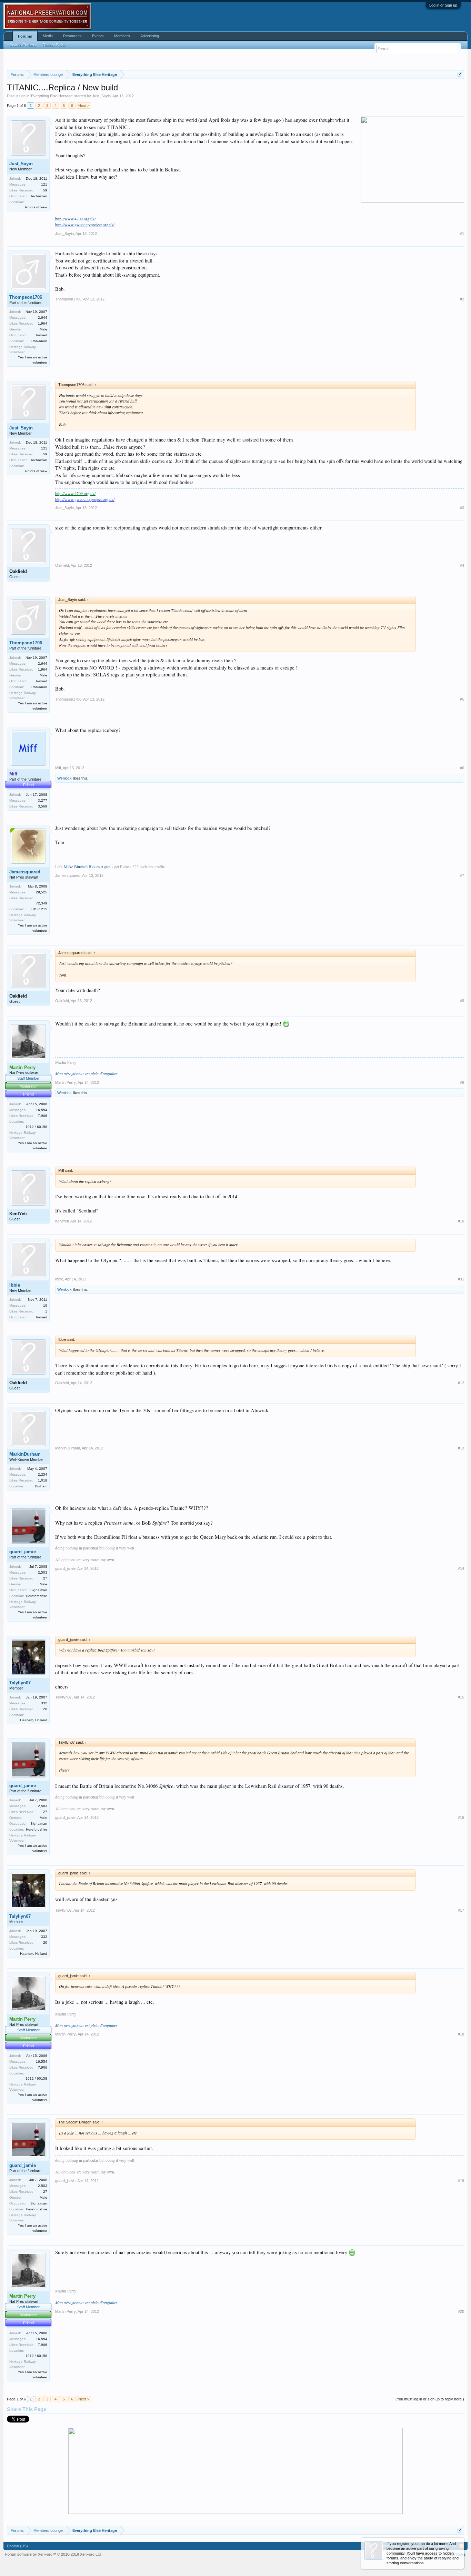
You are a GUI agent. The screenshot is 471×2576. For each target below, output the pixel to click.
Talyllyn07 (20, 1683)
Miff (58, 768)
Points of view (36, 207)
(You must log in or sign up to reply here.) (430, 2399)
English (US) (17, 2546)
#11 (461, 1279)
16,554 (42, 1110)
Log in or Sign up (443, 5)
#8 (462, 1001)
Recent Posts (54, 45)
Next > (84, 106)
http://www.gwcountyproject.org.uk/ (85, 225)
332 (44, 1703)
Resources (72, 36)
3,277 (43, 800)
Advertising (150, 36)
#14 (461, 1568)
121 (44, 184)
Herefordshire (37, 1596)
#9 (462, 1082)
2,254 (43, 1474)
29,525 (42, 892)
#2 (462, 299)
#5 (462, 699)
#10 (461, 1221)
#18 (461, 2034)
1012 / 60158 (36, 1127)
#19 (461, 2181)
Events (98, 36)
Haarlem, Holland (34, 1720)
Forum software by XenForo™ (53, 2554)
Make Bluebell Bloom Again (87, 866)
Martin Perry (66, 1082)
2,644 (43, 318)
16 (45, 1305)
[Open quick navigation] (460, 74)
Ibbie (15, 1285)
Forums (25, 36)
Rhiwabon (39, 341)
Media (48, 36)
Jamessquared (25, 872)
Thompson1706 (26, 297)
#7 (462, 875)
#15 (461, 1697)
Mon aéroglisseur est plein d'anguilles (86, 1073)
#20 (461, 2311)
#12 (461, 1383)
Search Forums (23, 45)
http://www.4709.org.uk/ (75, 219)
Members (122, 36)
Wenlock (64, 778)
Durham (41, 1486)
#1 (462, 234)
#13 (461, 1448)
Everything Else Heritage (52, 96)
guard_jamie (23, 1552)
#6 (462, 768)
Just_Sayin (101, 96)
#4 (462, 565)
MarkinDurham (25, 1454)
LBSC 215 (39, 909)
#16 (461, 1817)
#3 (462, 508)
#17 (461, 1910)
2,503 (43, 1572)
